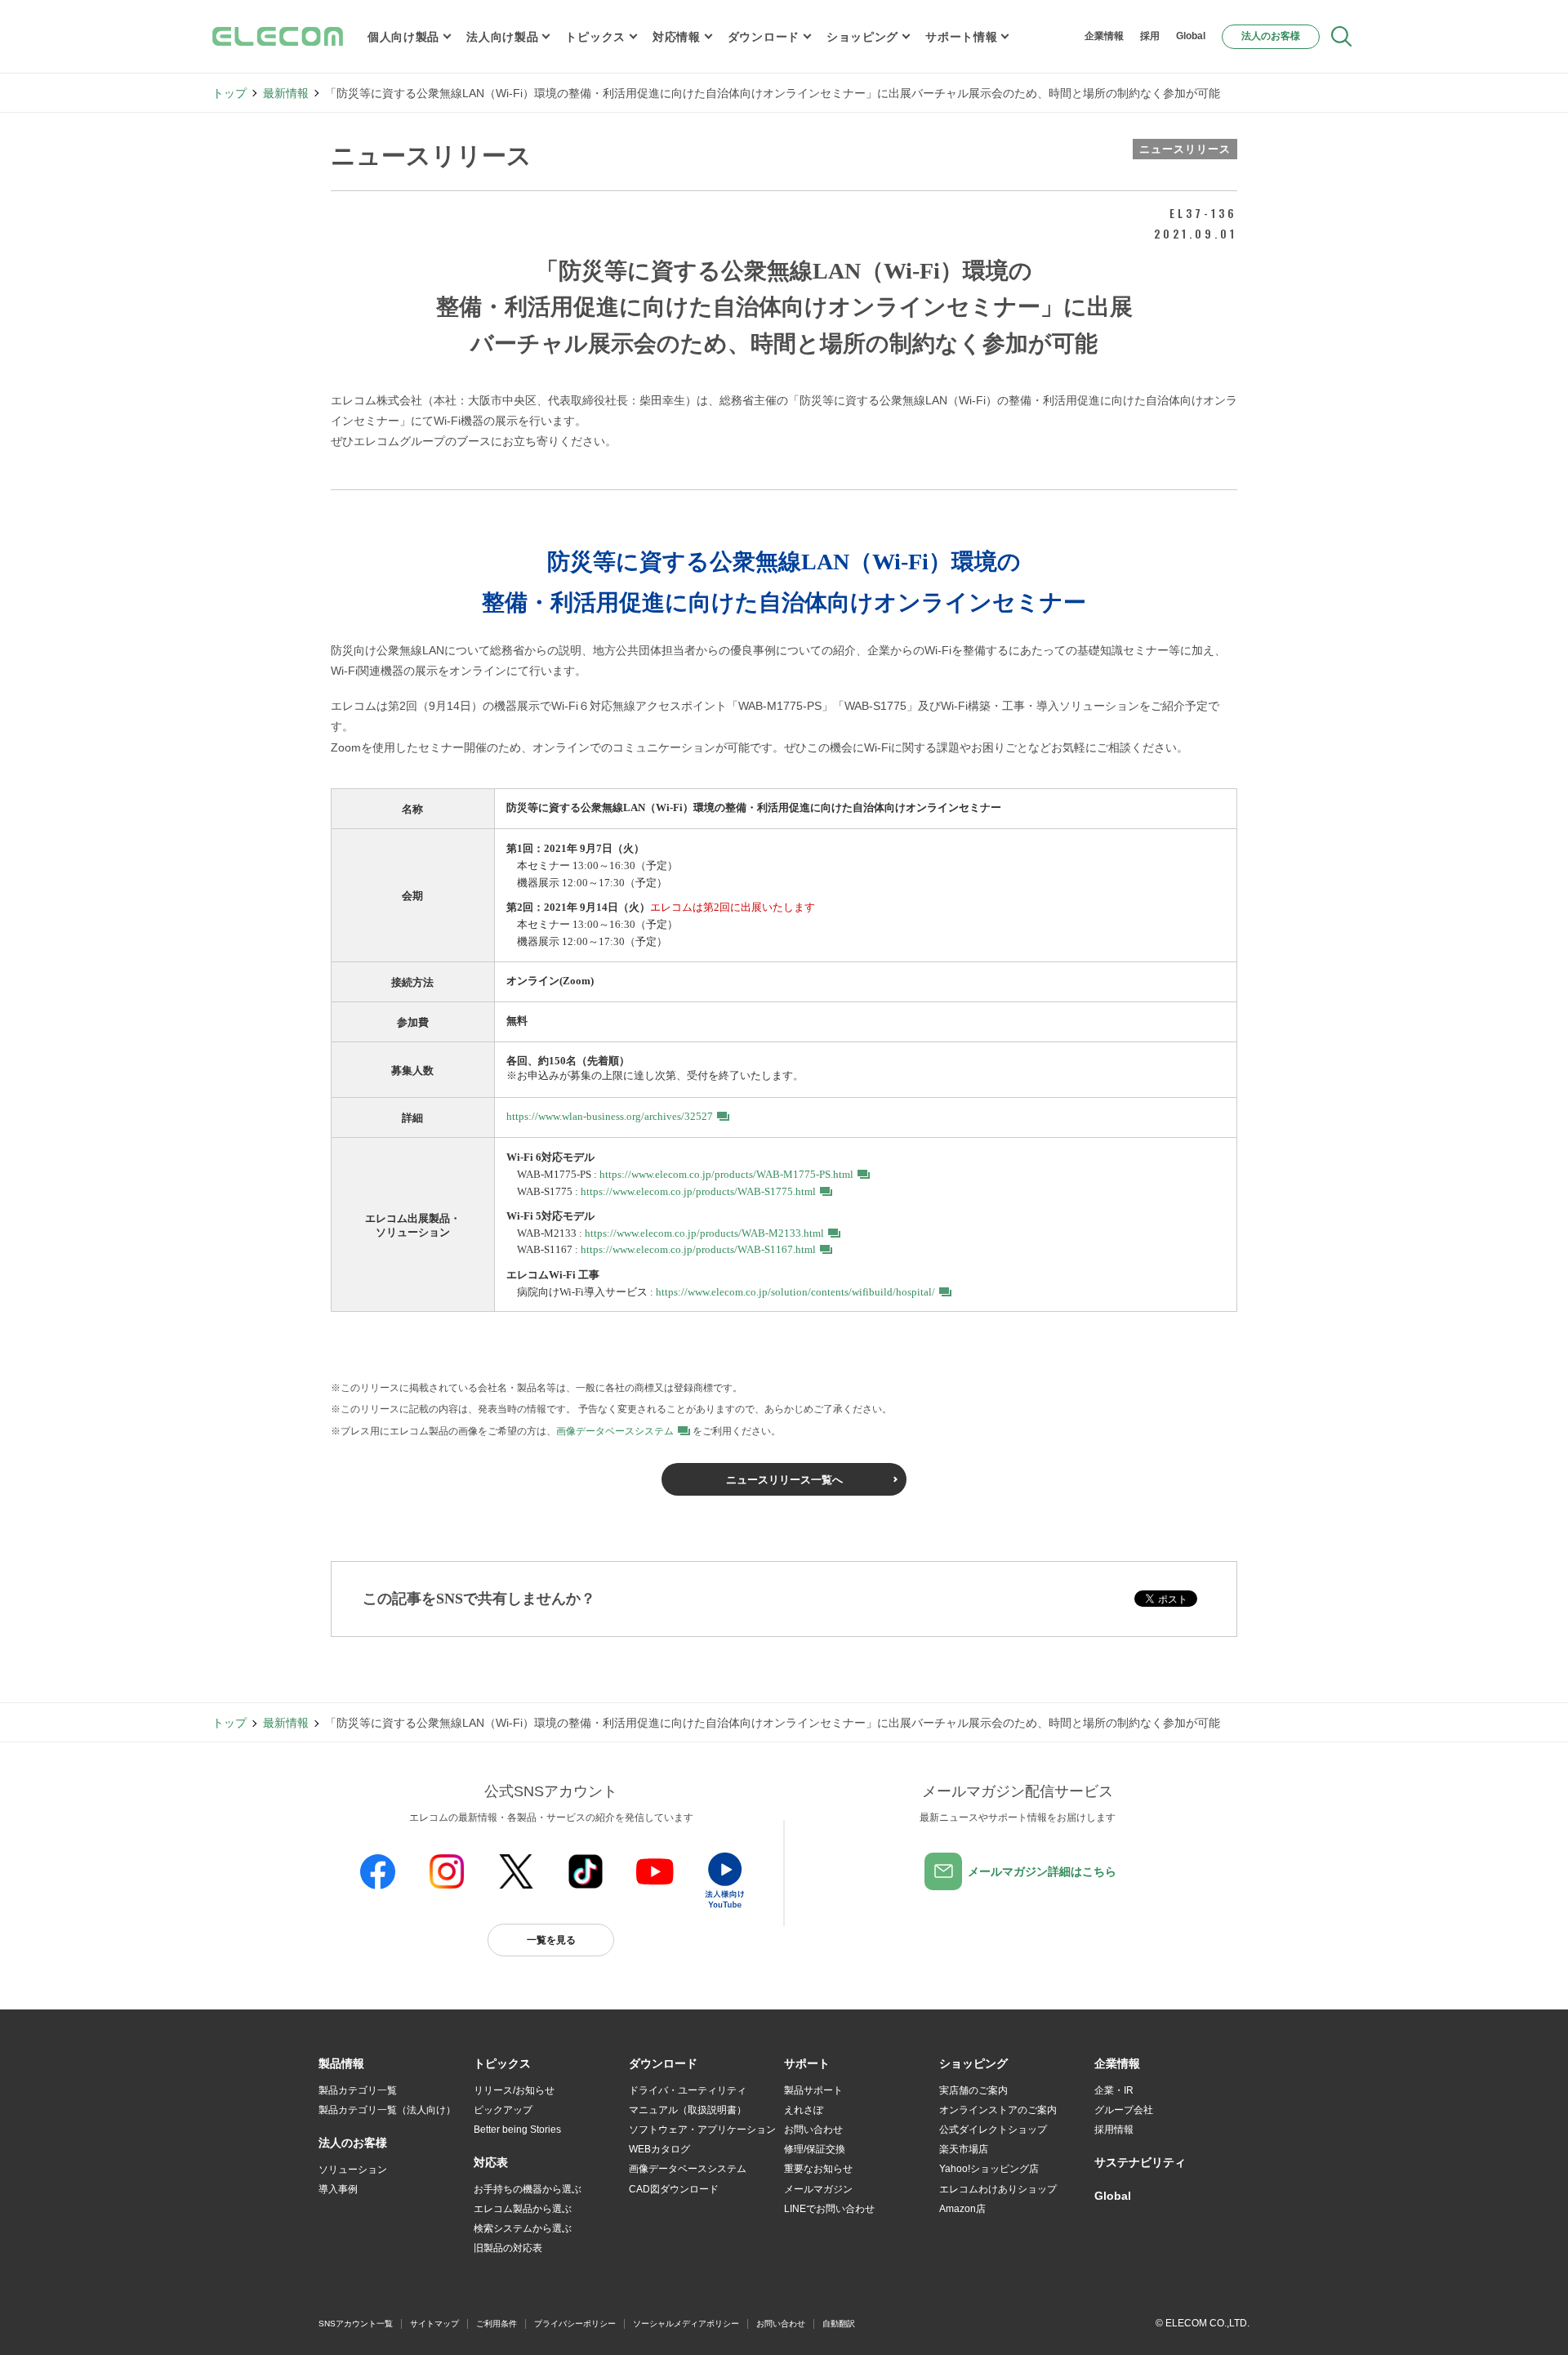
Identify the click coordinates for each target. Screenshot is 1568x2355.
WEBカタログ (659, 2149)
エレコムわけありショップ (998, 2189)
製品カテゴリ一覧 (358, 2090)
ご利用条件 (497, 2324)
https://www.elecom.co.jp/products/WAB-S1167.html (698, 1249)
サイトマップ (434, 2324)
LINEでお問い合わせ (829, 2209)
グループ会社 (1124, 2110)
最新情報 (286, 93)
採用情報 (1114, 2130)
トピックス (595, 37)
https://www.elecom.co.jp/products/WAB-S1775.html (698, 1191)
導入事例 (338, 2189)
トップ (229, 93)
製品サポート (813, 2090)
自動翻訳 (839, 2324)
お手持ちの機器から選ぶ (528, 2189)
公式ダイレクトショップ (993, 2130)
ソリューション (353, 2170)
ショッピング (862, 37)
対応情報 (677, 37)
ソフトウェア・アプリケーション (702, 2130)
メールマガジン (818, 2189)
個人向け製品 (403, 37)
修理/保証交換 (815, 2149)
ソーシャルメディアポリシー (686, 2324)
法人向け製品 (502, 37)
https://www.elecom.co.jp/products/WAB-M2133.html (704, 1233)
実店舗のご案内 (973, 2090)
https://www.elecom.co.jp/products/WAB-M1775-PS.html (726, 1174)
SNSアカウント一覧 (356, 2324)
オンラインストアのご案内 (998, 2110)
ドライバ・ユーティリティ (688, 2090)
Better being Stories (517, 2130)
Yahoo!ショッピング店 (989, 2169)
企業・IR (1114, 2090)
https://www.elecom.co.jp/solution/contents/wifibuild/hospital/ (795, 1292)
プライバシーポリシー (575, 2324)
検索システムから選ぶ (523, 2228)
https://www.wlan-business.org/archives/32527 (610, 1116)
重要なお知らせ (818, 2169)
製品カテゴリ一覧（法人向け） (387, 2110)
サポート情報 (961, 37)
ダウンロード (764, 37)
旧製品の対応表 (508, 2248)
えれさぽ (804, 2110)
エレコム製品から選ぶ (523, 2209)
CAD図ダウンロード (674, 2189)
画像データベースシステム (615, 1431)
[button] (502, 2064)
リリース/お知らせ (514, 2090)
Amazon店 (962, 2209)
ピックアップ (503, 2110)
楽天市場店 (964, 2149)
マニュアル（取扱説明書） (688, 2110)
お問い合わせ (813, 2130)
